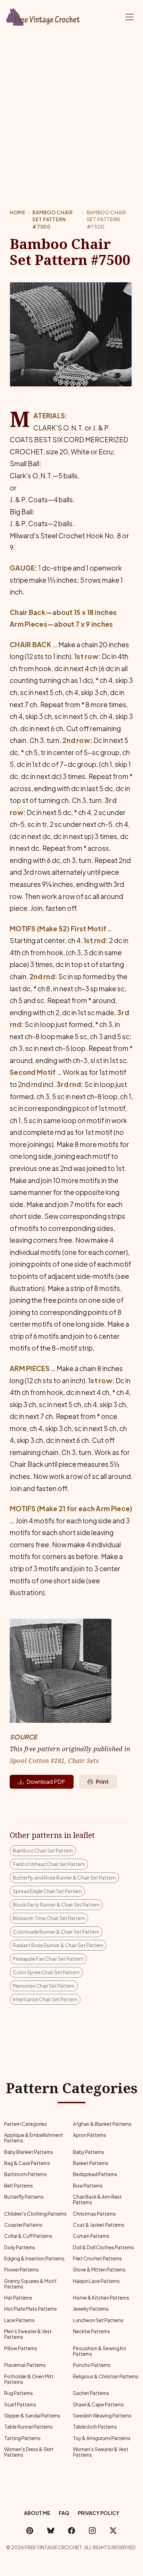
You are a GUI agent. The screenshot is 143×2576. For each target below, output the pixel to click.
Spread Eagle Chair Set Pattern (47, 1891)
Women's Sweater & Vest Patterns (101, 2452)
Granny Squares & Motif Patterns (30, 2284)
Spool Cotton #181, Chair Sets (54, 1760)
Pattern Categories (26, 2124)
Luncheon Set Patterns (98, 2320)
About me (37, 2513)
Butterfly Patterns (24, 2197)
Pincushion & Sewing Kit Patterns (100, 2351)
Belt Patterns (19, 2186)
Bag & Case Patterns (27, 2163)
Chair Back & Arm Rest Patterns (97, 2200)
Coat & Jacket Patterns (99, 2225)
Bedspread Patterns (95, 2174)
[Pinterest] (30, 2530)
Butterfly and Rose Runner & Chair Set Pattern (64, 1877)
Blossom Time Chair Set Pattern (49, 1918)
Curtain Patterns (91, 2236)
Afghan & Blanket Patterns (102, 2124)
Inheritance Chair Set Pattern (45, 1999)
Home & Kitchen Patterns (101, 2298)
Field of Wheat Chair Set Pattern (49, 1864)
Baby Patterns (89, 2152)
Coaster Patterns (23, 2225)
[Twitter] (113, 2530)
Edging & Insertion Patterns (34, 2258)
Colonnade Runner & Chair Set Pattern (56, 1932)
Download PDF (46, 1782)
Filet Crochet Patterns (97, 2258)
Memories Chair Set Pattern (44, 1986)
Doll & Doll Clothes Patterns (103, 2247)
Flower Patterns (22, 2270)
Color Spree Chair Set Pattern (46, 1972)
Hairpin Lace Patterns (96, 2281)
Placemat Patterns (25, 2365)
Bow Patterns (88, 2186)
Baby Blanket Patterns (29, 2152)
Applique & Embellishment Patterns (34, 2138)
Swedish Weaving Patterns (102, 2416)
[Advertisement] (71, 109)
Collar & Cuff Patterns (28, 2236)
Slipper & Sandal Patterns (32, 2416)
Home (18, 212)
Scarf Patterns (20, 2404)
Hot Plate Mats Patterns (31, 2309)
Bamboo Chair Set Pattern (43, 1850)
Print (102, 1782)
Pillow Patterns (21, 2348)
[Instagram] (92, 2530)
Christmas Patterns (94, 2214)
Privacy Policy (99, 2513)
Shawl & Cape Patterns (98, 2404)
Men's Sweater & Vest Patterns (28, 2334)
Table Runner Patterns (28, 2427)
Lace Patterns (19, 2320)
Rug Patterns (19, 2393)
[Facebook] (71, 2530)
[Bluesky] (51, 2530)
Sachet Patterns (91, 2393)
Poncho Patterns (92, 2365)
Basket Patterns (91, 2163)
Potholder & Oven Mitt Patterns (29, 2379)
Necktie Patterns (91, 2331)
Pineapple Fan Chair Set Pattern (48, 1959)
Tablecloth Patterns (95, 2427)
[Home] (43, 16)
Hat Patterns (18, 2298)
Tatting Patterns (22, 2438)
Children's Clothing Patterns (35, 2214)
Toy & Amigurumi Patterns (102, 2438)
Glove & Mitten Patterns (99, 2270)
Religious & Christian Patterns (106, 2376)
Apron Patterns (90, 2135)
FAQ (64, 2513)
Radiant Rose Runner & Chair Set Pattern (58, 1945)
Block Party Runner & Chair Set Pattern (56, 1905)
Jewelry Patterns (91, 2309)
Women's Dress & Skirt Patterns (29, 2452)
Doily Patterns (20, 2247)
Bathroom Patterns (26, 2174)
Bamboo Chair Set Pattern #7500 (52, 220)
